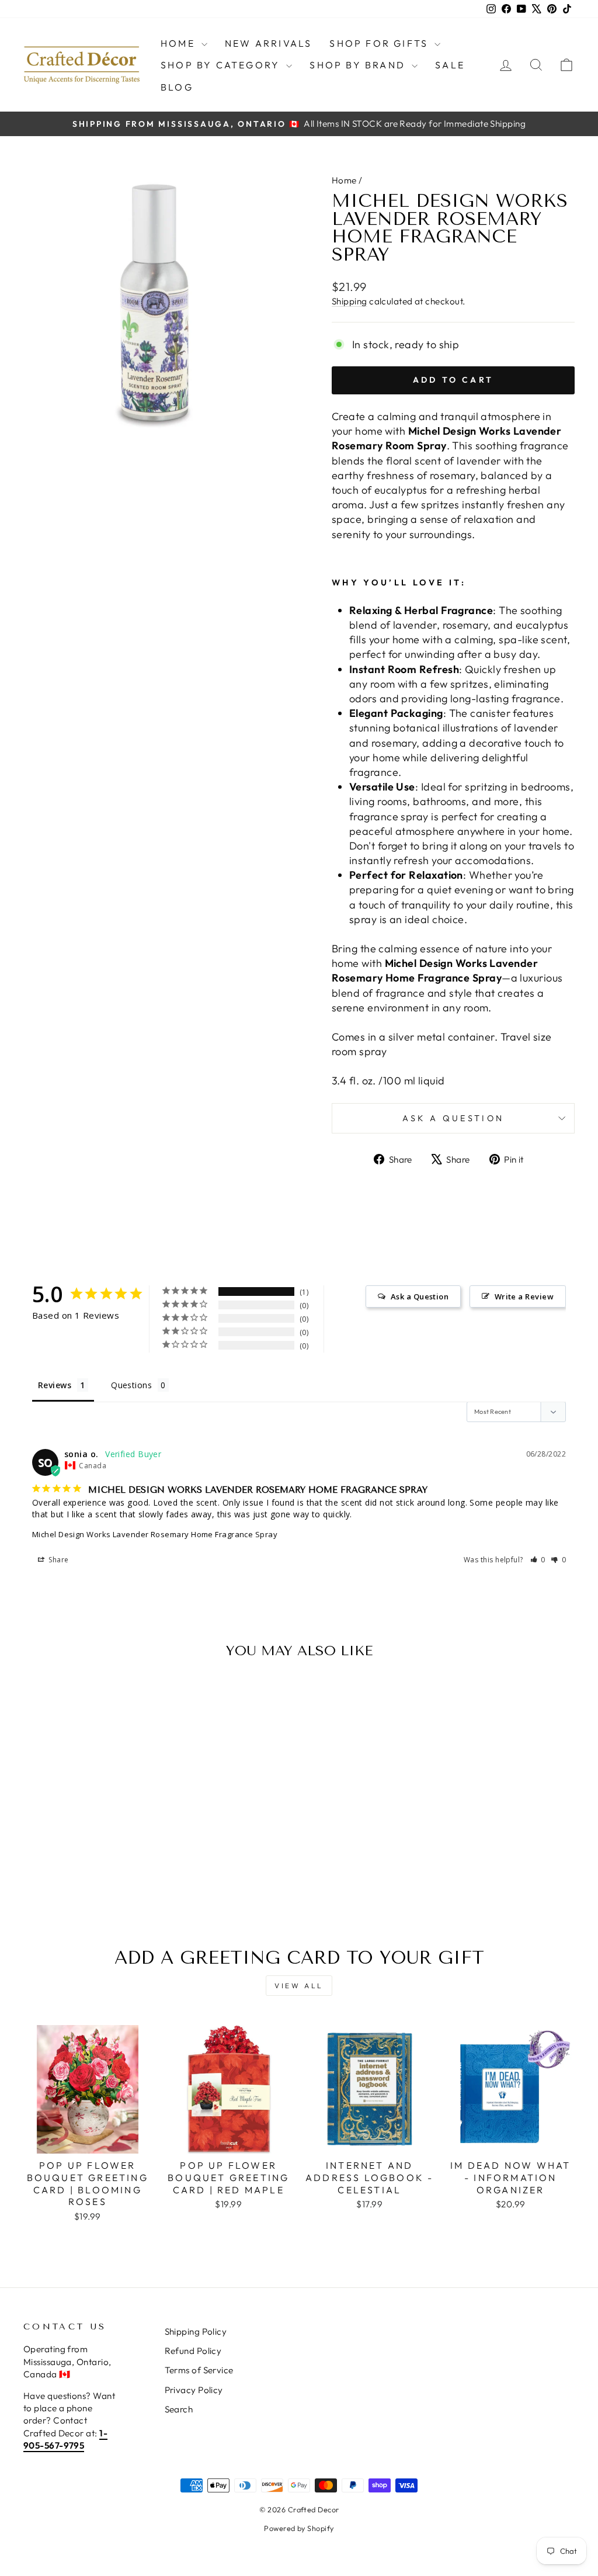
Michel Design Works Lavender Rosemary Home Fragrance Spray (155, 1534)
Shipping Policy (196, 2331)
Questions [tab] (131, 1385)
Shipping (350, 301)
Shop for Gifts (380, 43)
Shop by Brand (359, 65)
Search (179, 2409)
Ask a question (453, 1118)
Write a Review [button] (524, 1296)
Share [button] (58, 1560)
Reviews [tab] (55, 1385)
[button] (538, 1560)
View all (299, 1986)
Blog (177, 87)
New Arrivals (268, 43)
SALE (450, 65)
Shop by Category (222, 65)
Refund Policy (193, 2351)
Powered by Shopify (299, 2528)
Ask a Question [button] (420, 1296)
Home (180, 43)
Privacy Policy (194, 2390)
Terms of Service (199, 2370)
